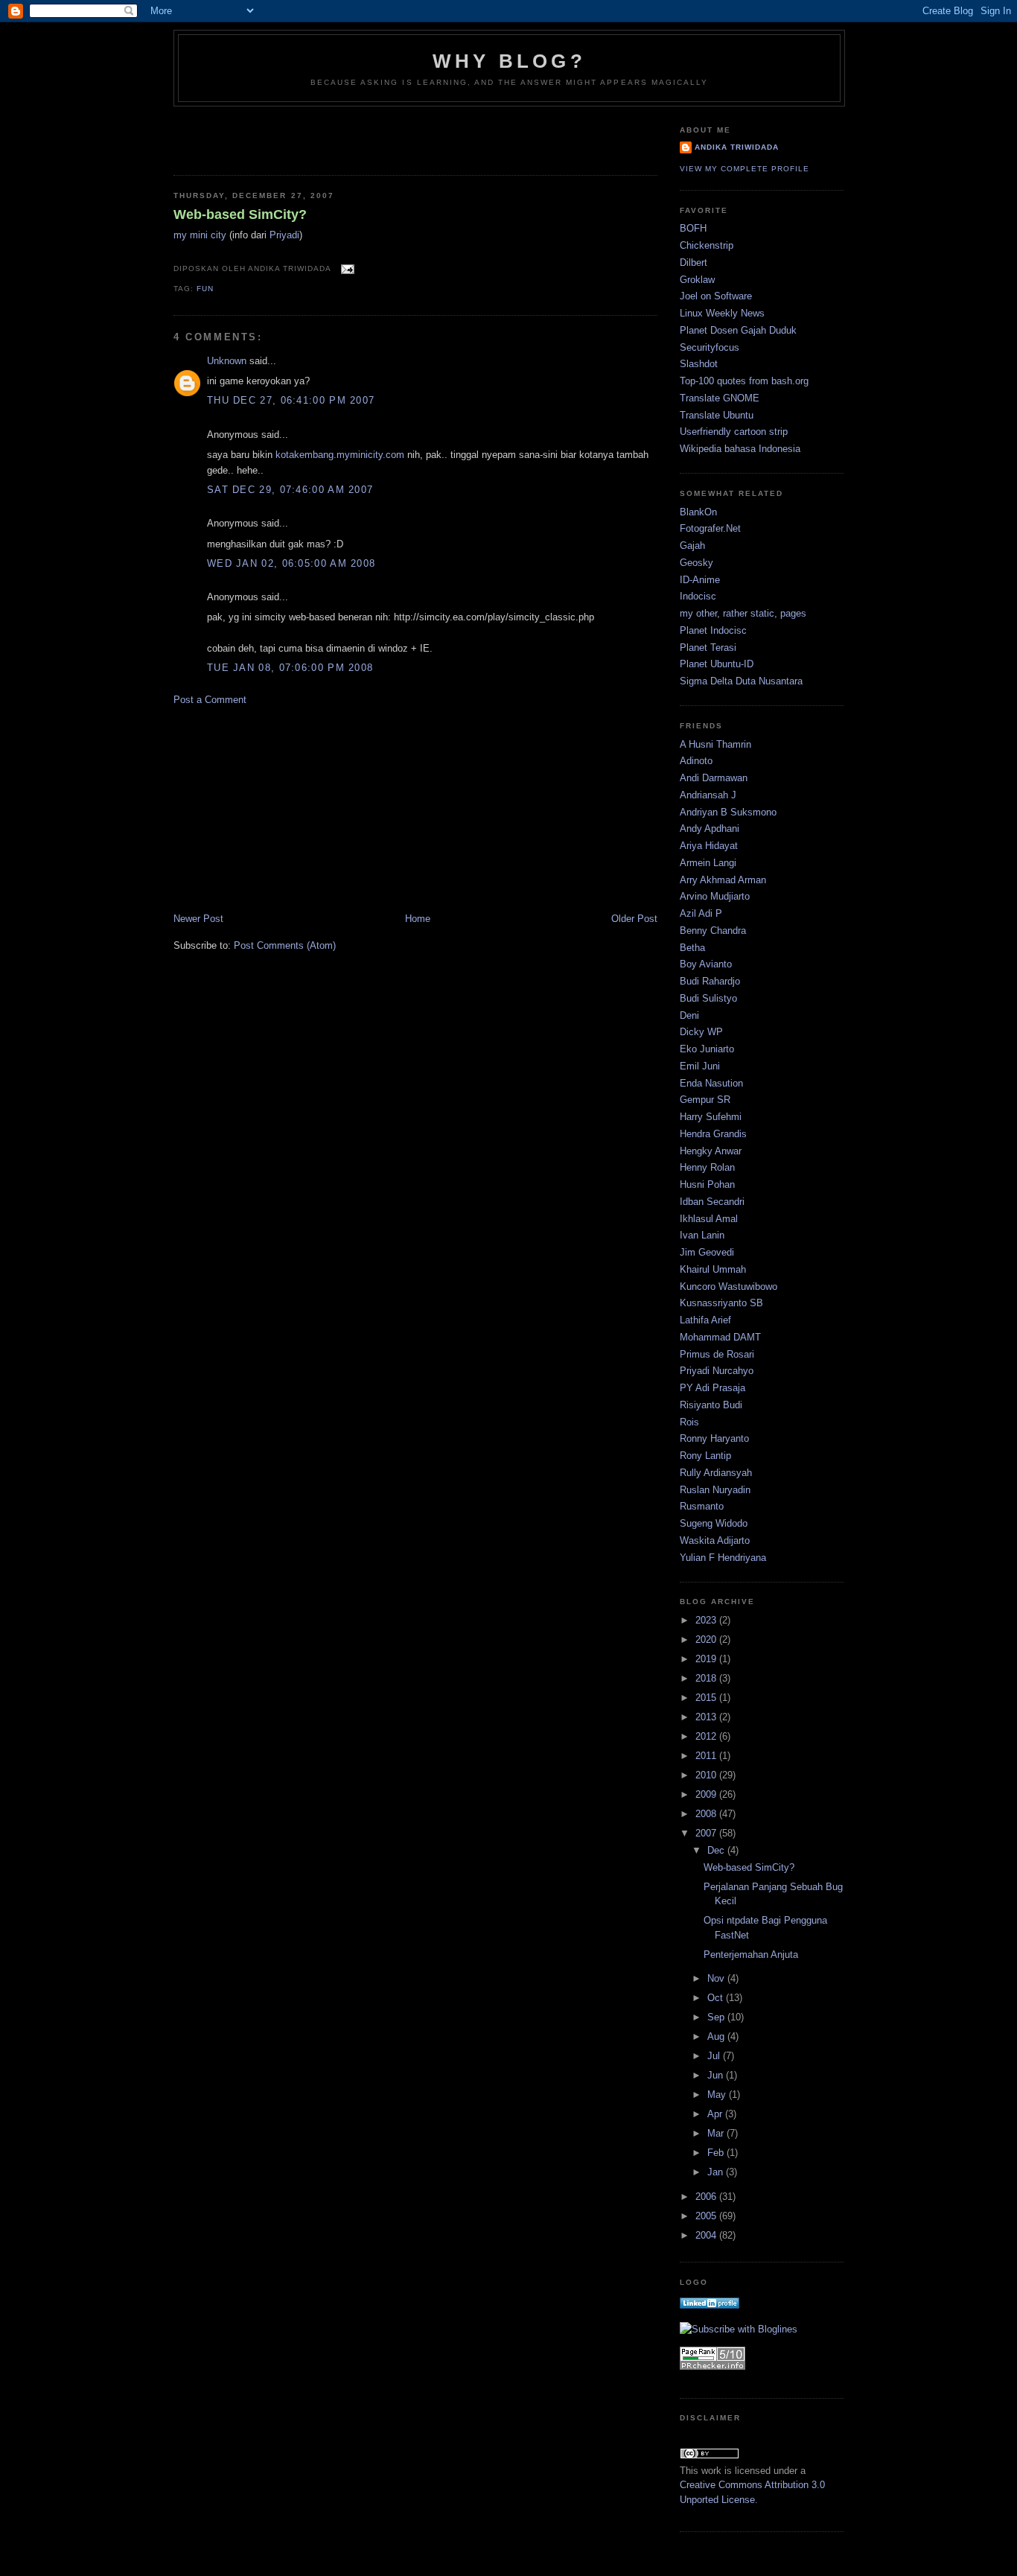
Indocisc (698, 596)
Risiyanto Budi (711, 1405)
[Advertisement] (261, 136)
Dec (717, 1850)
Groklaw (697, 280)
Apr (716, 2114)
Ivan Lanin (702, 1235)
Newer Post (198, 919)
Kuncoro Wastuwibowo (729, 1287)
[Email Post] (345, 268)
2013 (707, 1717)
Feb (717, 2153)
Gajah (692, 546)
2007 (707, 1833)
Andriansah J (708, 795)
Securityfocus (710, 347)
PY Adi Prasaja (712, 1388)
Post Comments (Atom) (285, 945)
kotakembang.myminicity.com (340, 455)
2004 (707, 2235)
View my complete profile (745, 169)
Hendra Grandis (713, 1134)
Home (418, 919)
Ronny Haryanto (714, 1438)
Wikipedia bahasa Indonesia (740, 449)
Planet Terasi (708, 648)
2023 (707, 1620)
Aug (717, 2036)
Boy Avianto (706, 964)
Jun (717, 2075)
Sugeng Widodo (714, 1523)
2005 (707, 2216)
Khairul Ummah (713, 1269)
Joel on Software (716, 296)
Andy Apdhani (710, 829)
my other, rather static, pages (743, 613)
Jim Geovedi (707, 1252)
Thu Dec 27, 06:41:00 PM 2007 (291, 400)
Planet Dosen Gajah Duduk (738, 330)
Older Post (634, 919)
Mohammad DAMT (720, 1337)
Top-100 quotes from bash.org (744, 381)
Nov (717, 1978)
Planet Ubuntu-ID (717, 664)
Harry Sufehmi (711, 1117)
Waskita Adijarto (715, 1540)
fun (205, 289)
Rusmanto (702, 1506)
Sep (717, 2017)
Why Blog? (509, 61)
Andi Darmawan (714, 778)
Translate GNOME (720, 398)
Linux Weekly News (722, 313)
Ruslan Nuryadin (715, 1490)
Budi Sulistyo (708, 998)
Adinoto (696, 761)
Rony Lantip (705, 1456)
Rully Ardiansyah (716, 1473)
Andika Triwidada (737, 147)
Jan (717, 2172)
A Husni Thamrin (715, 744)
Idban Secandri (712, 1202)
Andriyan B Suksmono (728, 812)
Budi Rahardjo (710, 981)
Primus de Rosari (717, 1354)
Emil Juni (700, 1066)
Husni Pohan (707, 1184)
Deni (689, 1015)
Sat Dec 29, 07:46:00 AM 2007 (290, 490)
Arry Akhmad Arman (723, 880)
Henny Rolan (707, 1167)
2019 (707, 1659)
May (718, 2095)
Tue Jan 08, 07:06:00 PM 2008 (290, 668)
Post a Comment (210, 700)
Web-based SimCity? (240, 214)
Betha (692, 948)
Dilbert (694, 263)
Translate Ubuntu (717, 415)
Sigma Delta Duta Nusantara (741, 681)
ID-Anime (700, 580)
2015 (707, 1698)
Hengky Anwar (711, 1151)
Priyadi (284, 235)
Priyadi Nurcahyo (717, 1371)
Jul (715, 2056)
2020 (707, 1640)
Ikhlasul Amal (709, 1219)
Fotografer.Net (710, 528)
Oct (717, 1998)
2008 (707, 1814)
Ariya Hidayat (709, 846)
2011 (707, 1756)
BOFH (693, 228)
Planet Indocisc (713, 630)
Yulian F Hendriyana (723, 1558)
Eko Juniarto (707, 1049)
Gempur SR (705, 1100)
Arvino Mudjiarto (715, 896)
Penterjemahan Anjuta (751, 1955)
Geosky (696, 563)
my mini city (200, 235)
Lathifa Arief (705, 1320)
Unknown (227, 361)
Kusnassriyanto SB (721, 1303)
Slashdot (699, 364)
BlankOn (698, 512)
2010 (707, 1775)
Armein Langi (708, 863)
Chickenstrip (707, 245)
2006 (707, 2197)
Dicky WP (701, 1032)
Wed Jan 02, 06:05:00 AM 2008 (291, 563)
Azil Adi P (701, 913)
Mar (717, 2133)
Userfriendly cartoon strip (734, 432)
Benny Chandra (713, 931)
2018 (707, 1678)
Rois (689, 1422)
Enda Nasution (711, 1083)
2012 (707, 1736)
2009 (707, 1794)
